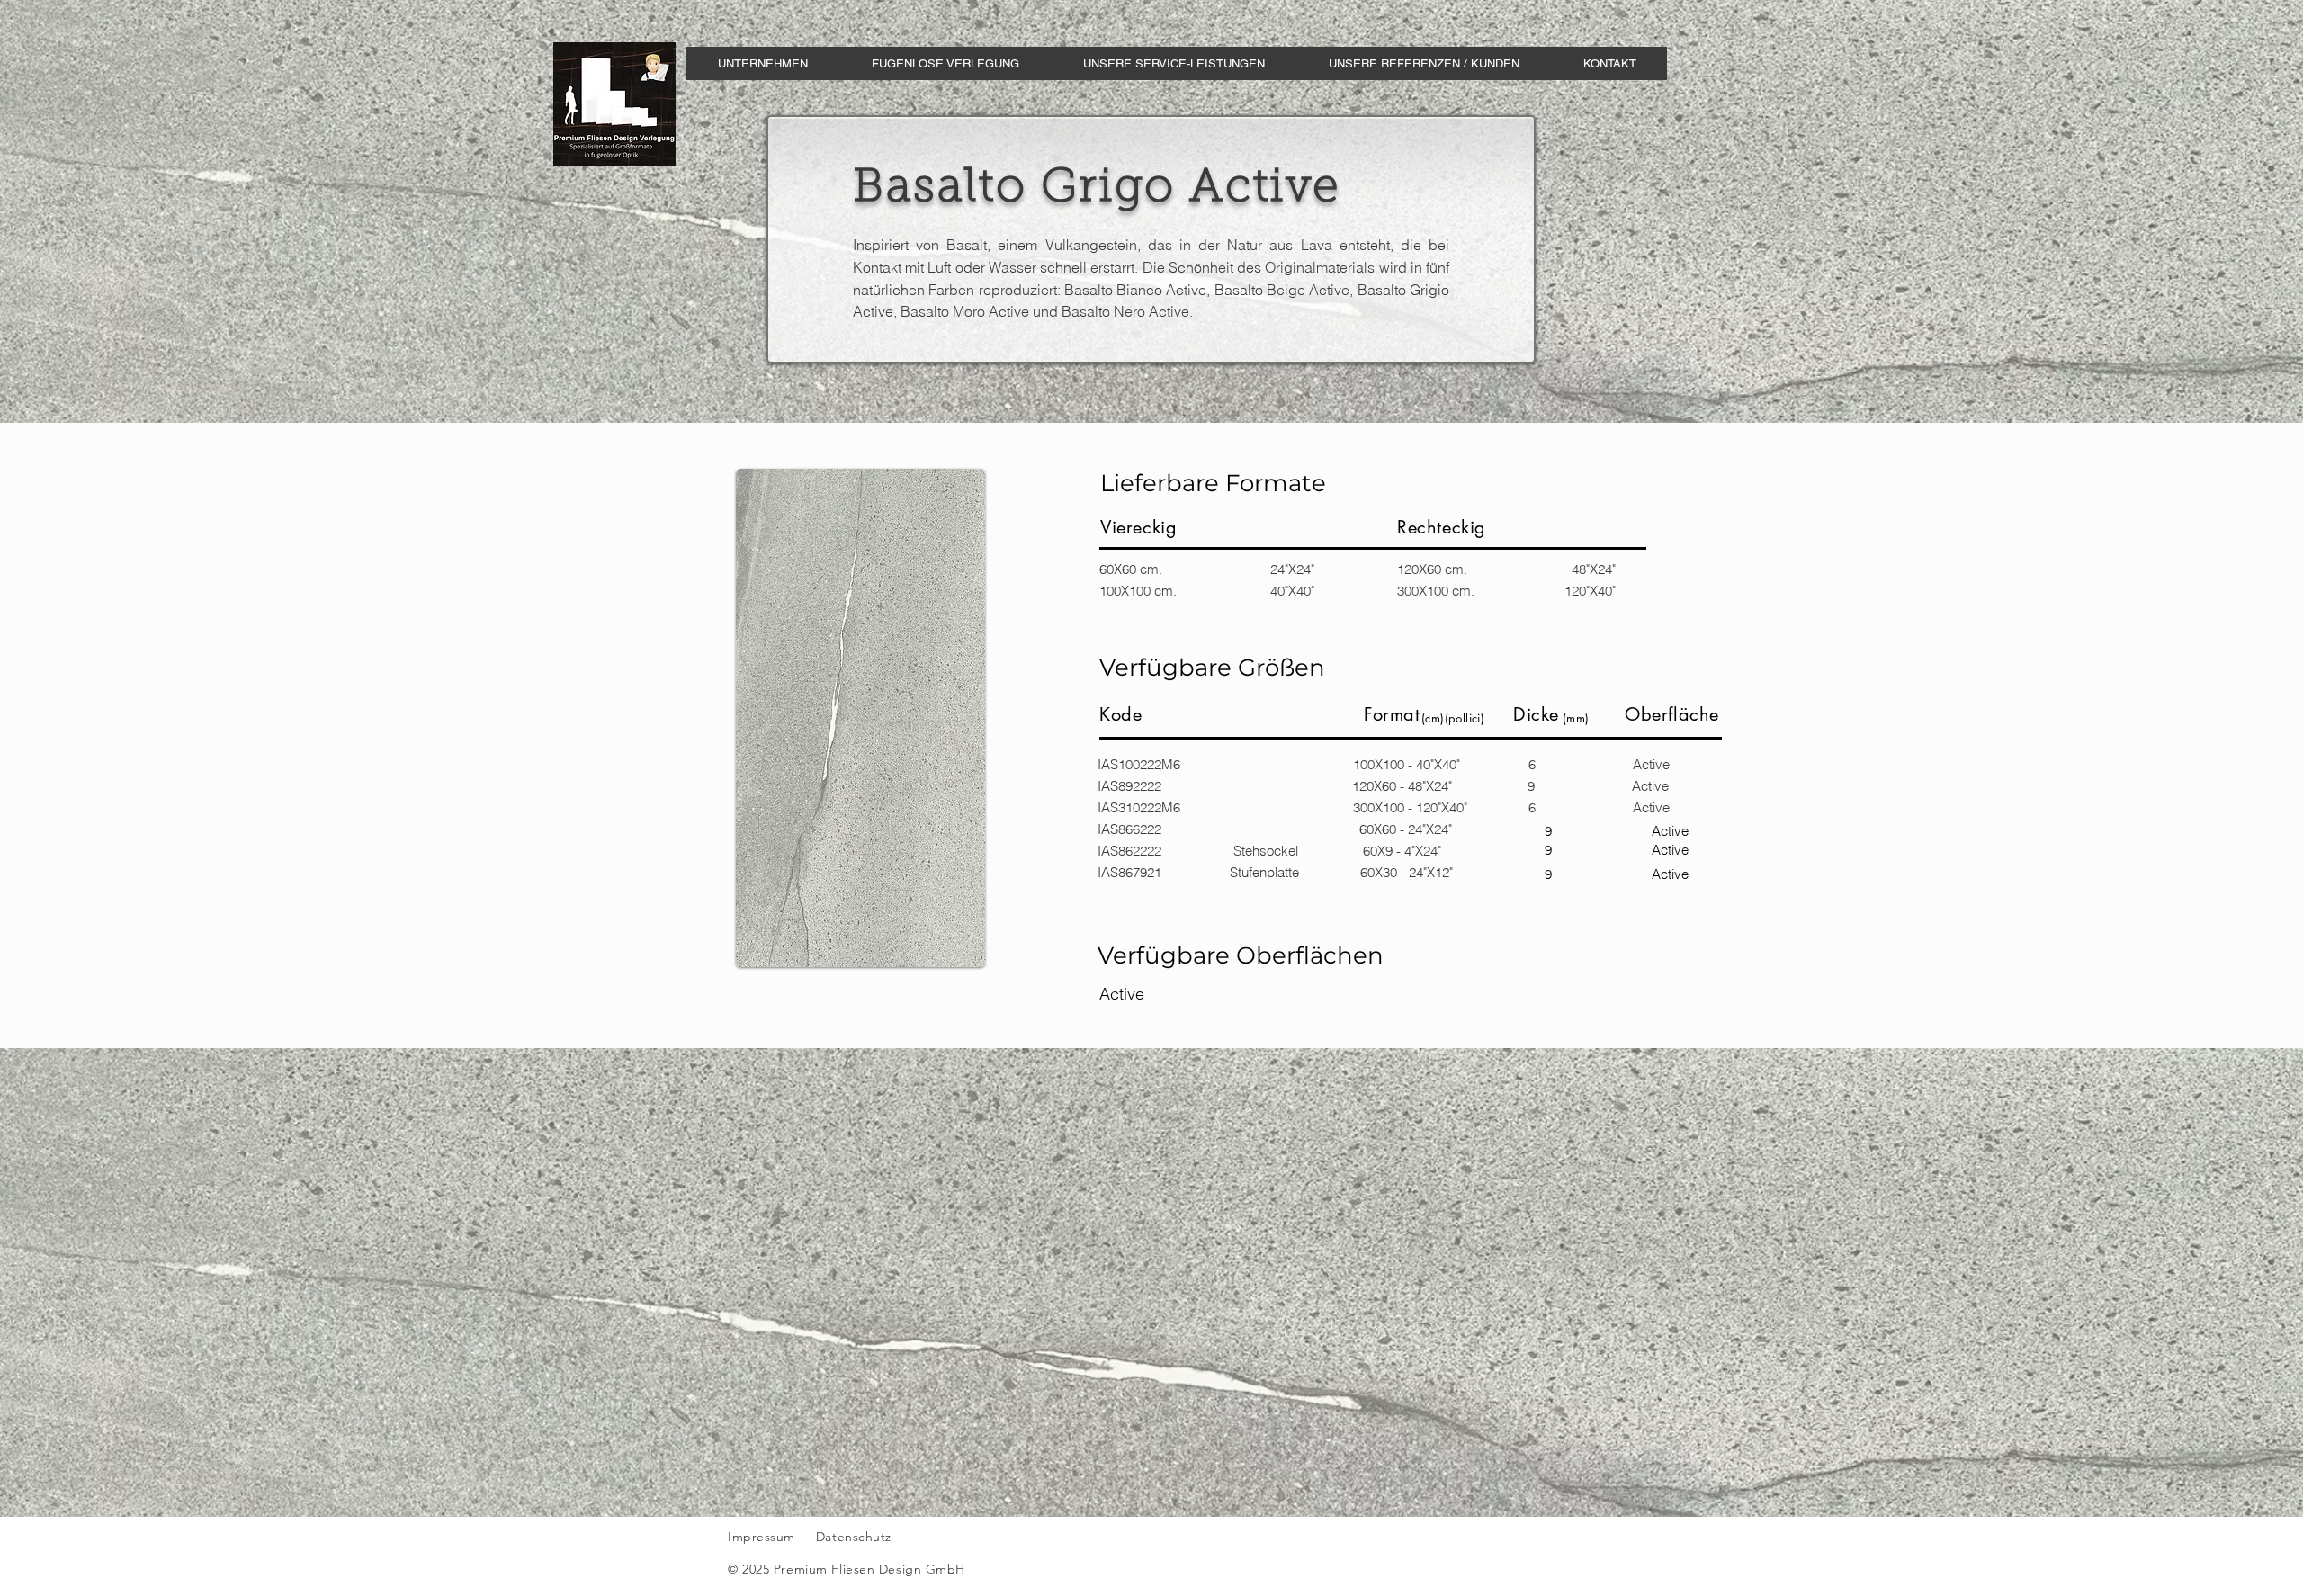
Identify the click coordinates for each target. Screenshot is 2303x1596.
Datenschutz (856, 1537)
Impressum (762, 1537)
